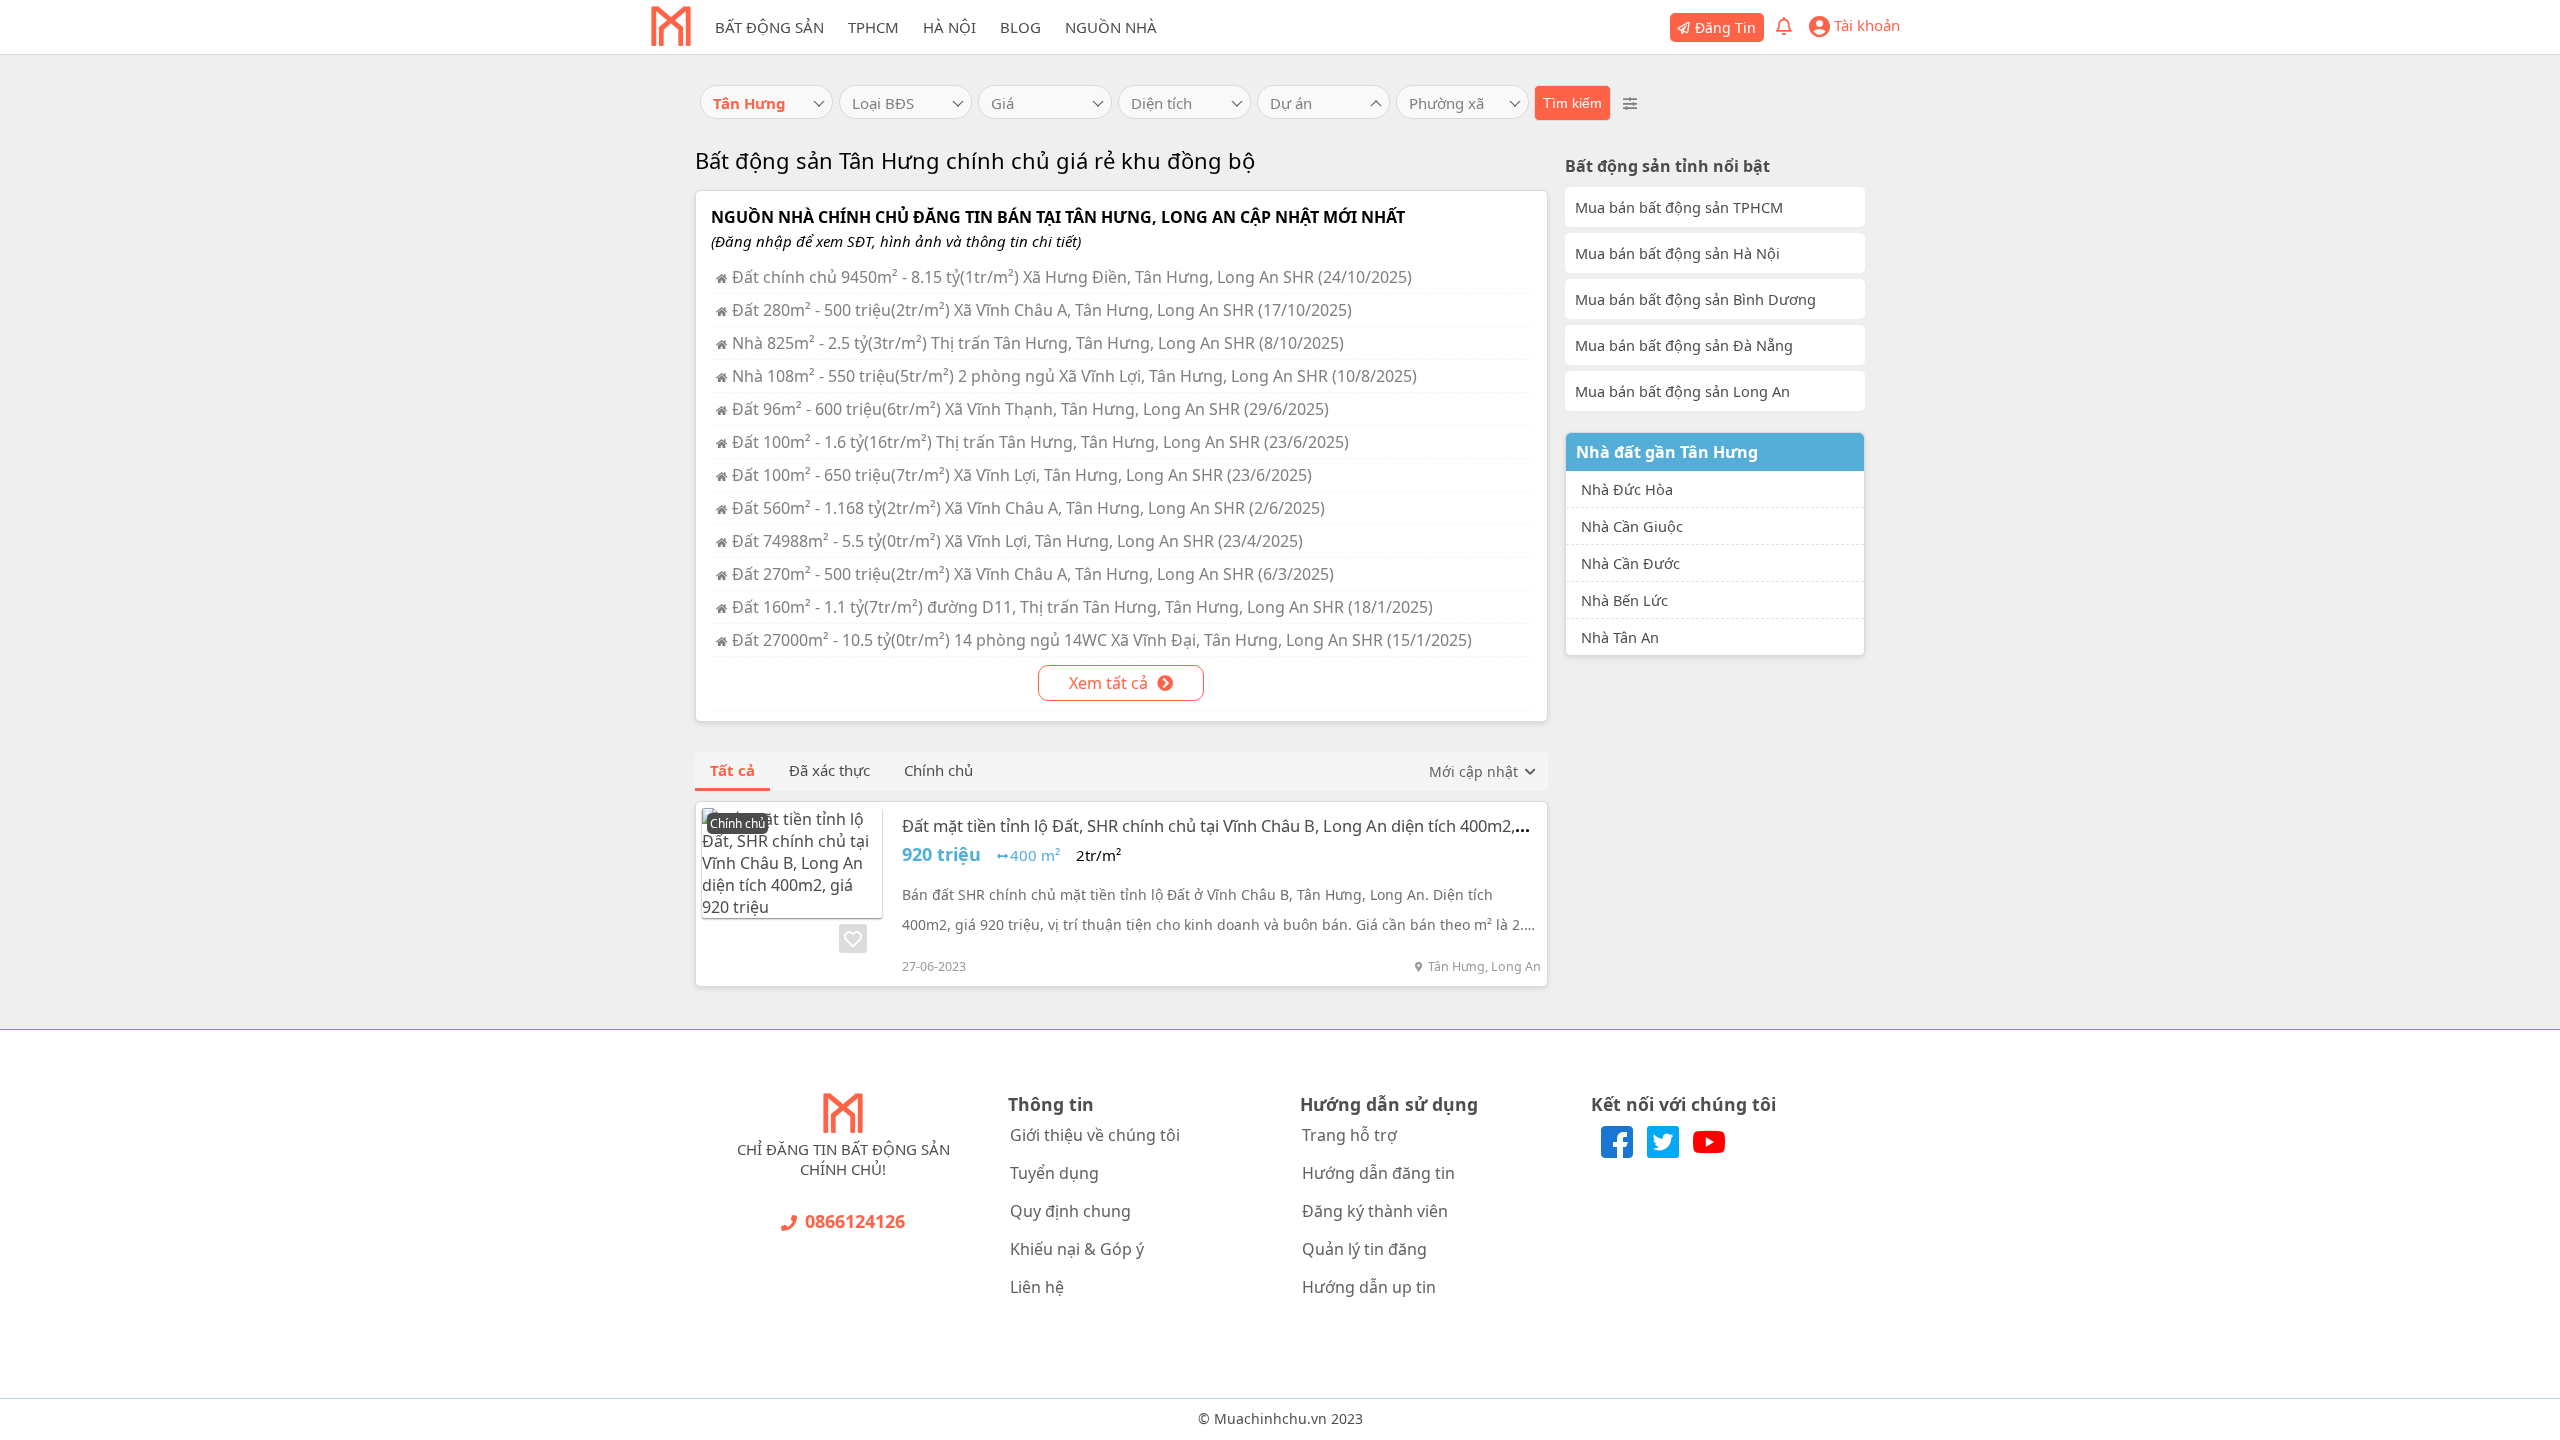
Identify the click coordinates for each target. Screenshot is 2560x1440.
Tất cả (732, 770)
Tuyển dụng (1054, 1173)
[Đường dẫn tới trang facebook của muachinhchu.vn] (1619, 1152)
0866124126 (855, 1221)
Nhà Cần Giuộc (1632, 526)
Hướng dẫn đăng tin (1378, 1173)
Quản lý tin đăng (1364, 1249)
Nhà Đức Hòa (1627, 489)
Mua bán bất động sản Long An (1682, 391)
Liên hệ (1037, 1287)
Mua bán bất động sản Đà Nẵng (1684, 345)
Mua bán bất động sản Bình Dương (1695, 299)
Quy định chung (1070, 1211)
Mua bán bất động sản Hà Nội (1677, 253)
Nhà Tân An (1620, 637)
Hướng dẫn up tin (1369, 1287)
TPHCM (873, 27)
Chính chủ (938, 770)
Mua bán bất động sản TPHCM (1679, 207)
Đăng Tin (1725, 27)
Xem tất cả (1110, 683)
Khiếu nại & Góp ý (1077, 1249)
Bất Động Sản (769, 27)
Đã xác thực (829, 770)
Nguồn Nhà (1111, 27)
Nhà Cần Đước (1630, 563)
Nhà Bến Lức (1624, 600)
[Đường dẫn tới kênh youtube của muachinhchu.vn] (1709, 1152)
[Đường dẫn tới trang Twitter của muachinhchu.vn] (1665, 1152)
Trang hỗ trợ (1349, 1135)
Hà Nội (949, 27)
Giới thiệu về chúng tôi (1095, 1135)
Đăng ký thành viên (1375, 1211)
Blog (1020, 27)
